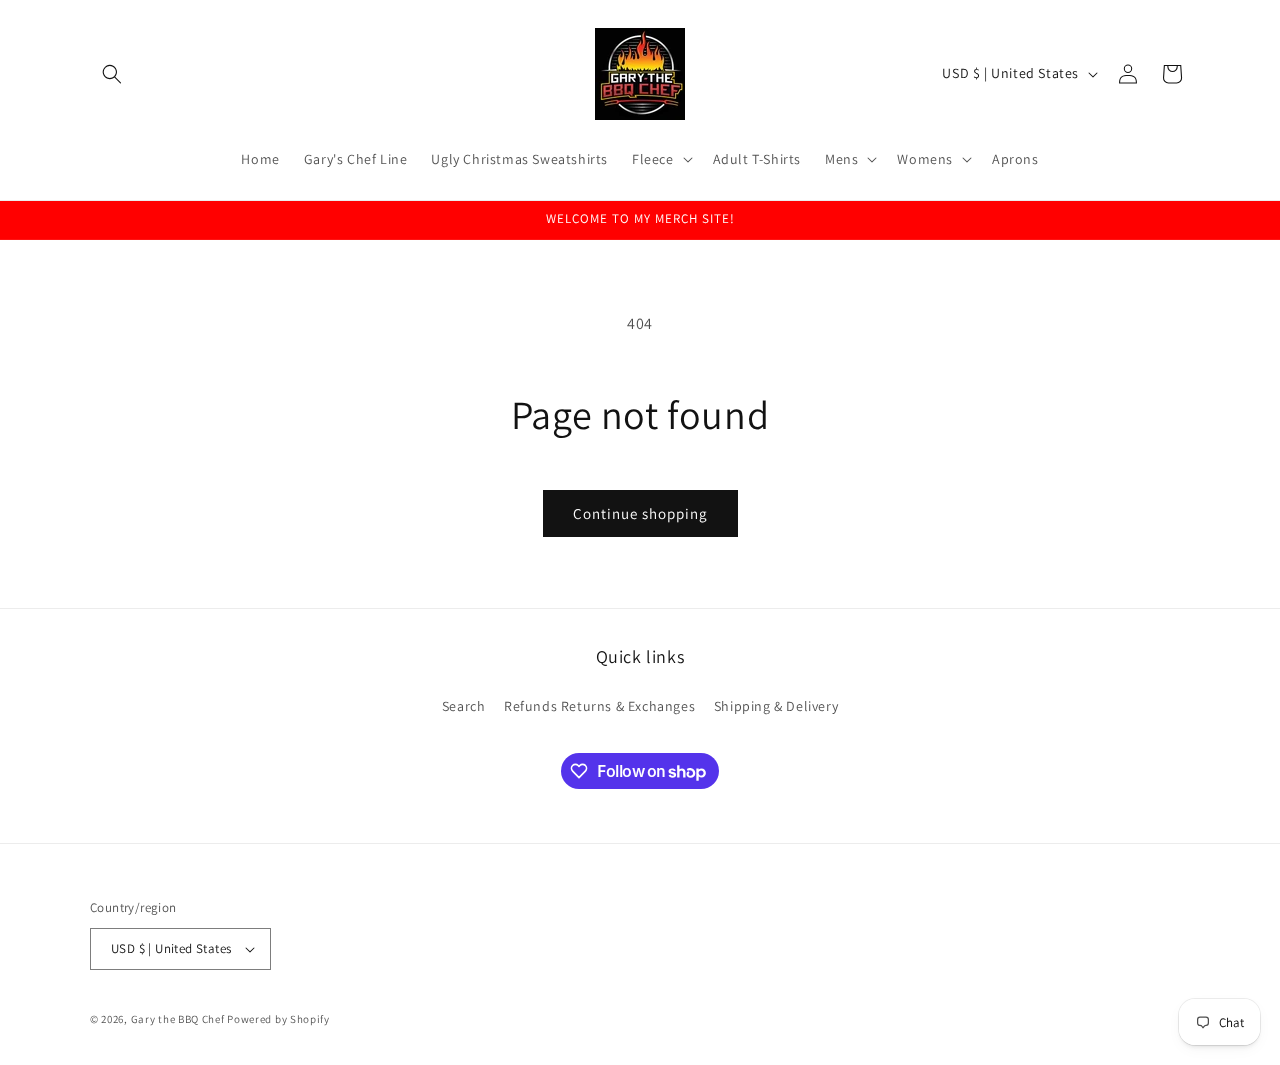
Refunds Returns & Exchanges (599, 705)
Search (464, 705)
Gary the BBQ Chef (178, 1019)
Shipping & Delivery (776, 705)
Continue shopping (640, 513)
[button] (112, 74)
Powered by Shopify (278, 1019)
